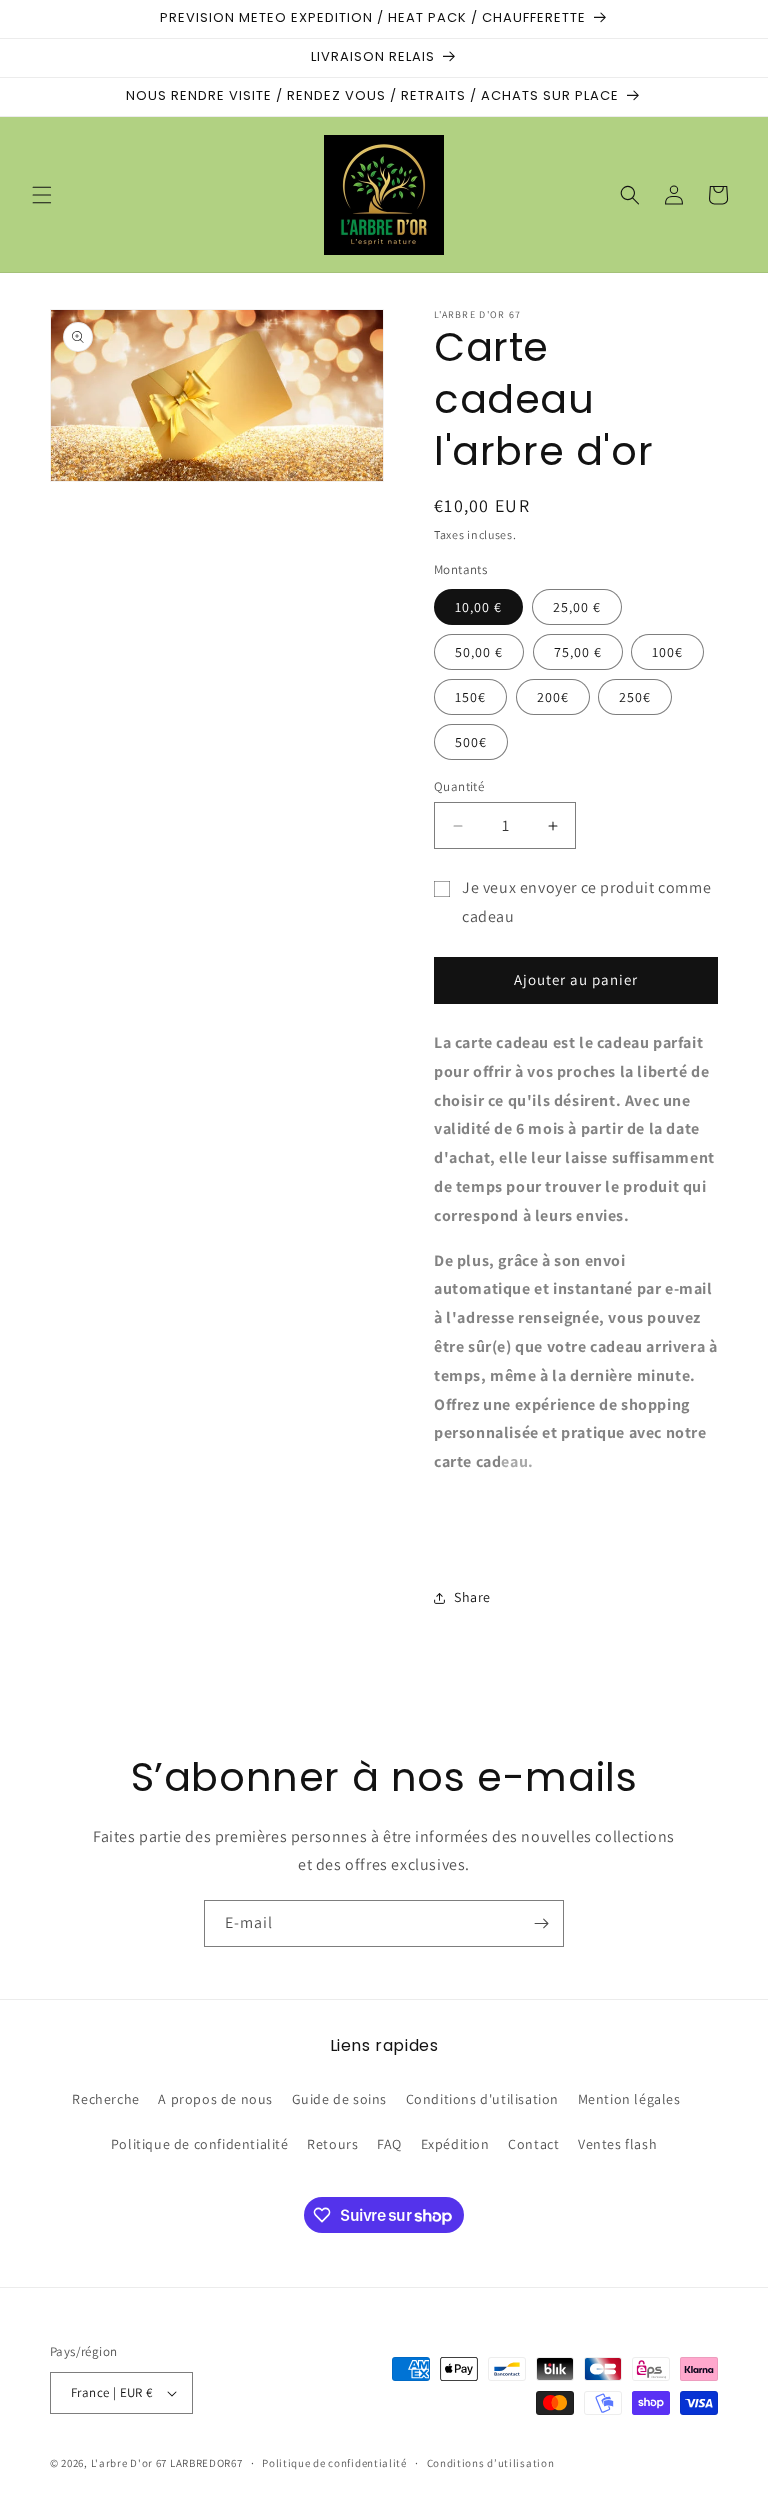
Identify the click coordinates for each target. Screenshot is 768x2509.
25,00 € (577, 607)
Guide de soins (339, 2099)
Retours (332, 2144)
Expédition (455, 2144)
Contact (533, 2144)
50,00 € (479, 652)
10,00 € (478, 607)
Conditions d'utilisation (482, 2099)
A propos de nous (215, 2099)
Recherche (105, 2099)
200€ (553, 697)
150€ (470, 697)
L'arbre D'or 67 (129, 2463)
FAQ (389, 2144)
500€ (471, 742)
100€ (667, 652)
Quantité (459, 786)
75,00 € (578, 652)
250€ (635, 697)
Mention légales (629, 2099)
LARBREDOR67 (206, 2463)
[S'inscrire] (541, 1923)
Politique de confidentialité (200, 2144)
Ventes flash (617, 2144)
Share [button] (472, 1597)
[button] (42, 195)
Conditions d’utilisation (491, 2463)
